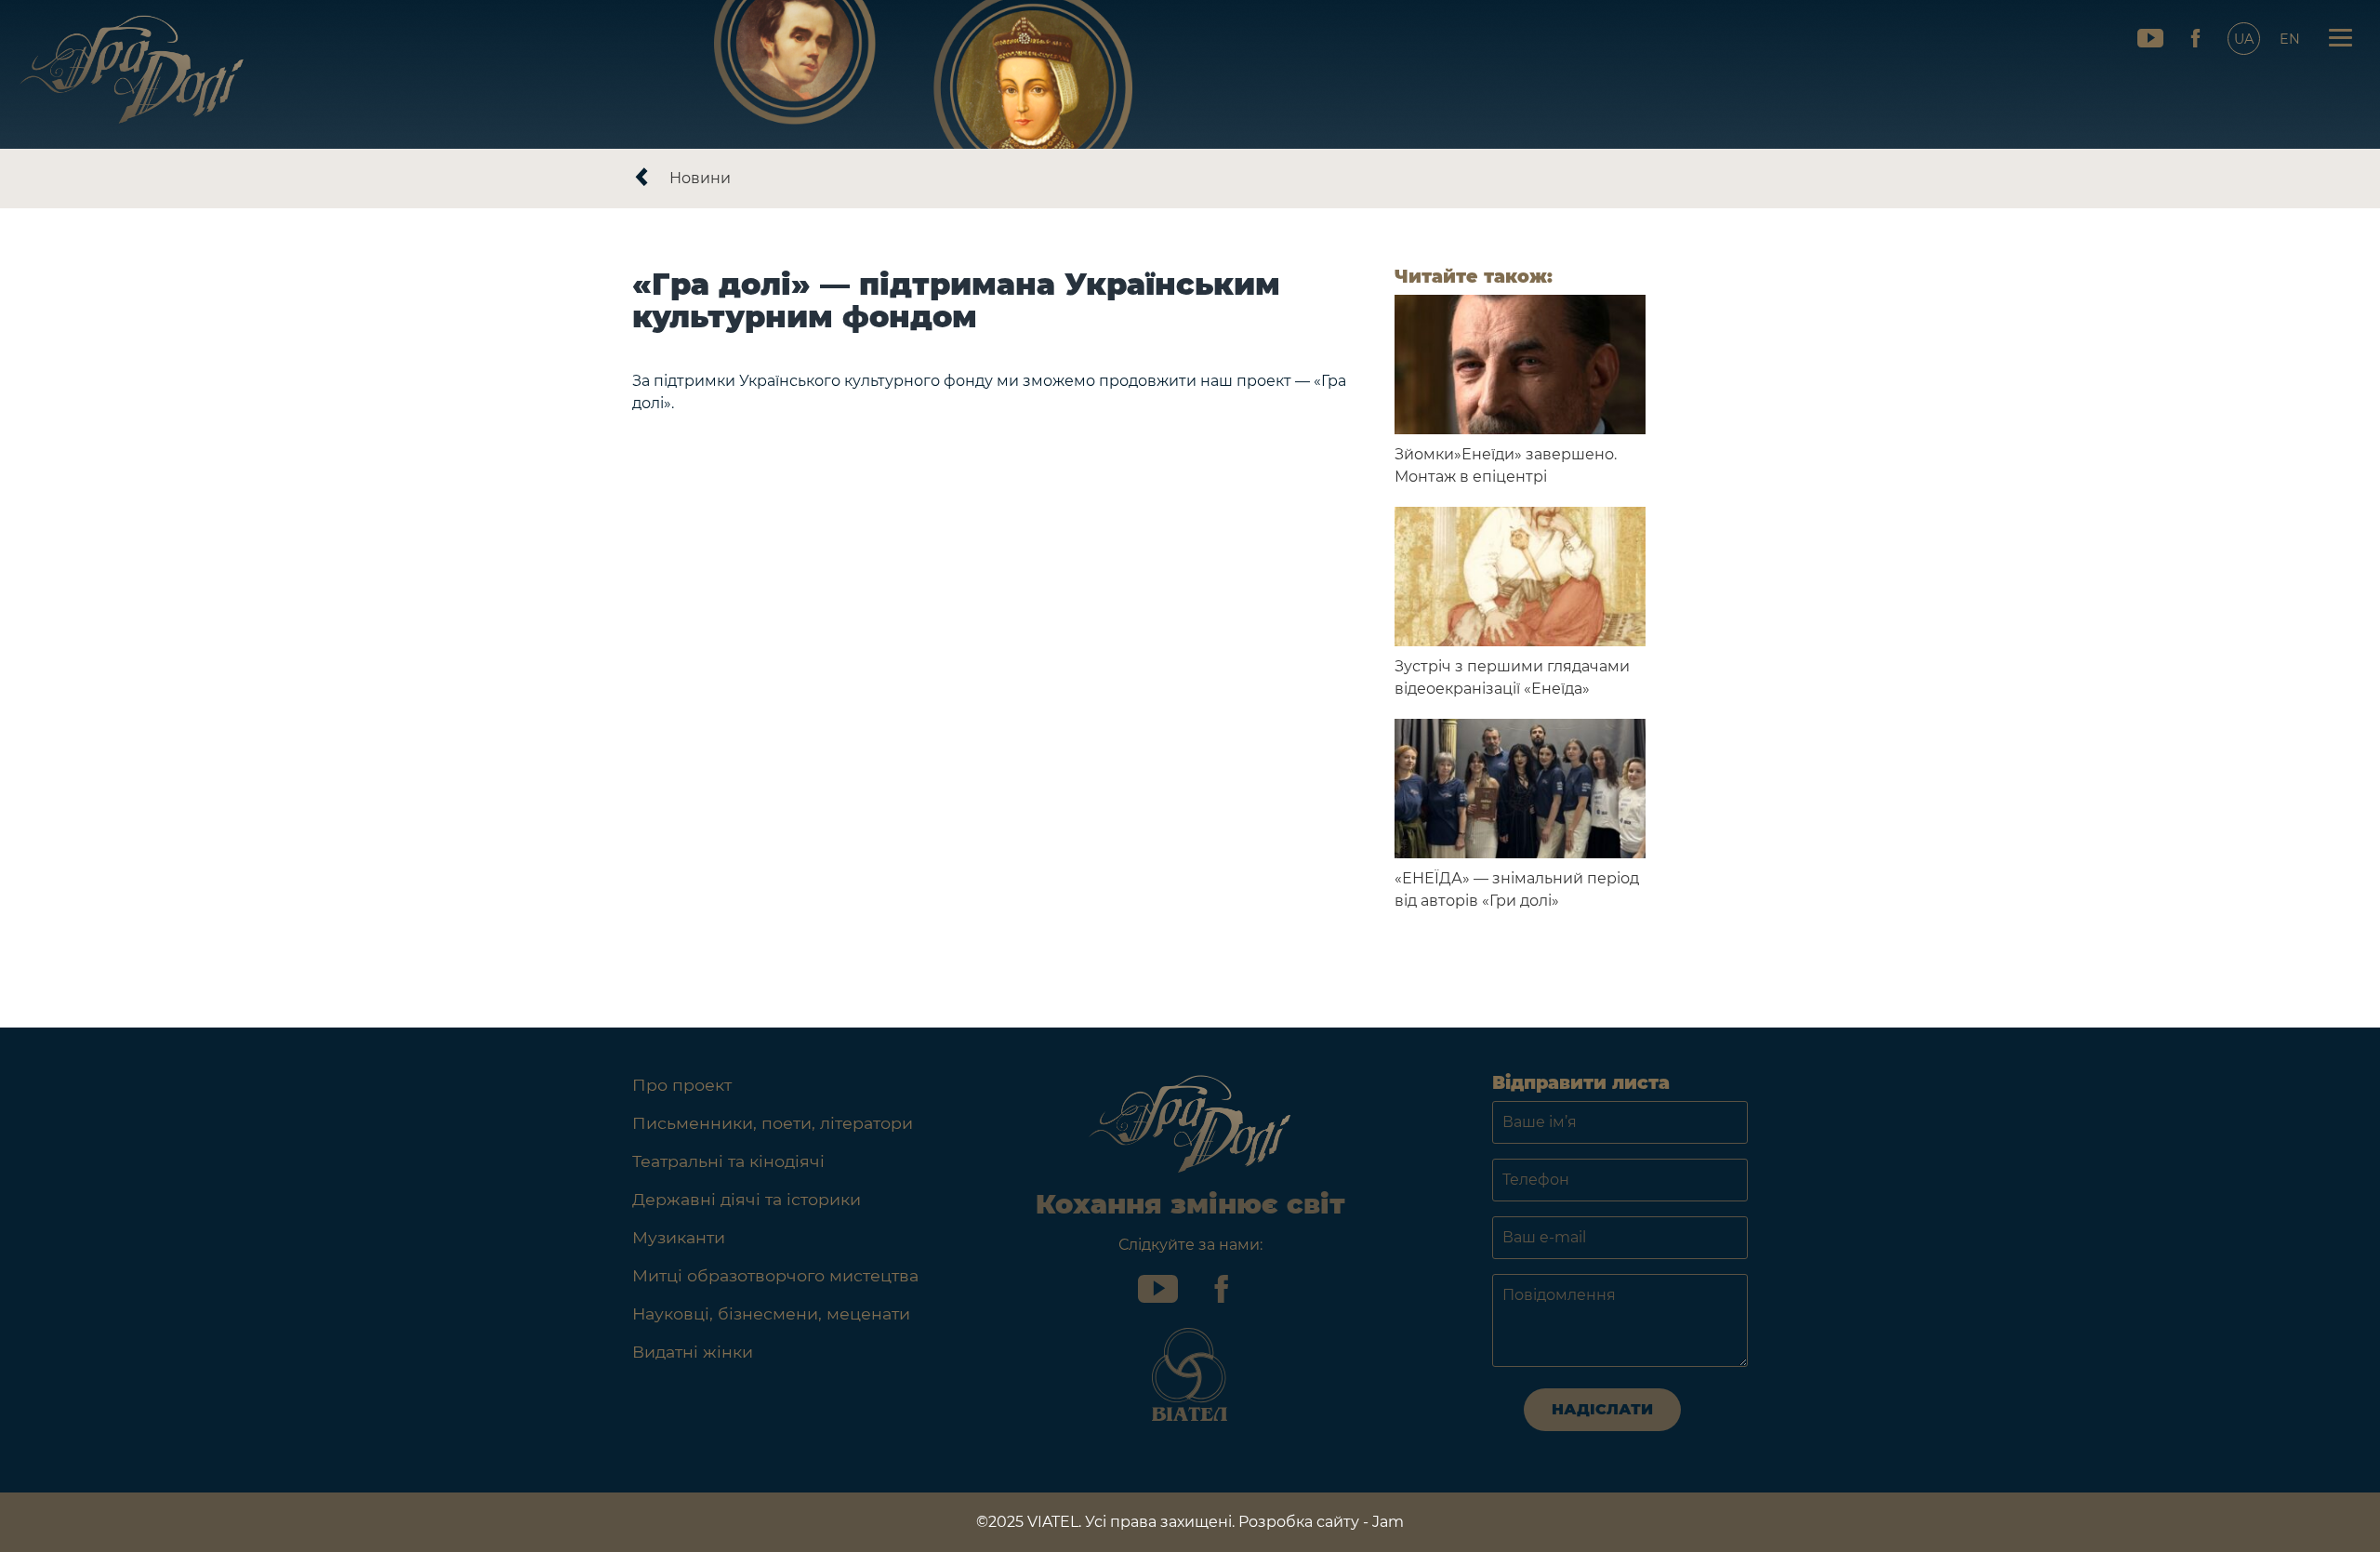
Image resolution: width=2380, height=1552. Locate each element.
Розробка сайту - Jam (1321, 1522)
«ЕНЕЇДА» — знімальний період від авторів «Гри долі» (1517, 889)
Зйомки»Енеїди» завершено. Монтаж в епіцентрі (1506, 465)
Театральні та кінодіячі (728, 1161)
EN (2290, 39)
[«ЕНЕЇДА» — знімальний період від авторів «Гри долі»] (1520, 789)
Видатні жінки (693, 1352)
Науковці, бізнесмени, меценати (771, 1313)
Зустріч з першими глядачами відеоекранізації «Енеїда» (1512, 677)
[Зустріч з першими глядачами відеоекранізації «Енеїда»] (1520, 577)
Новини (700, 178)
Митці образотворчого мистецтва (775, 1275)
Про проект (682, 1085)
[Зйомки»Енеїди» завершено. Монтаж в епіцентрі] (1520, 365)
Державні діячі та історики (747, 1199)
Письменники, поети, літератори (773, 1123)
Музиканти (679, 1237)
